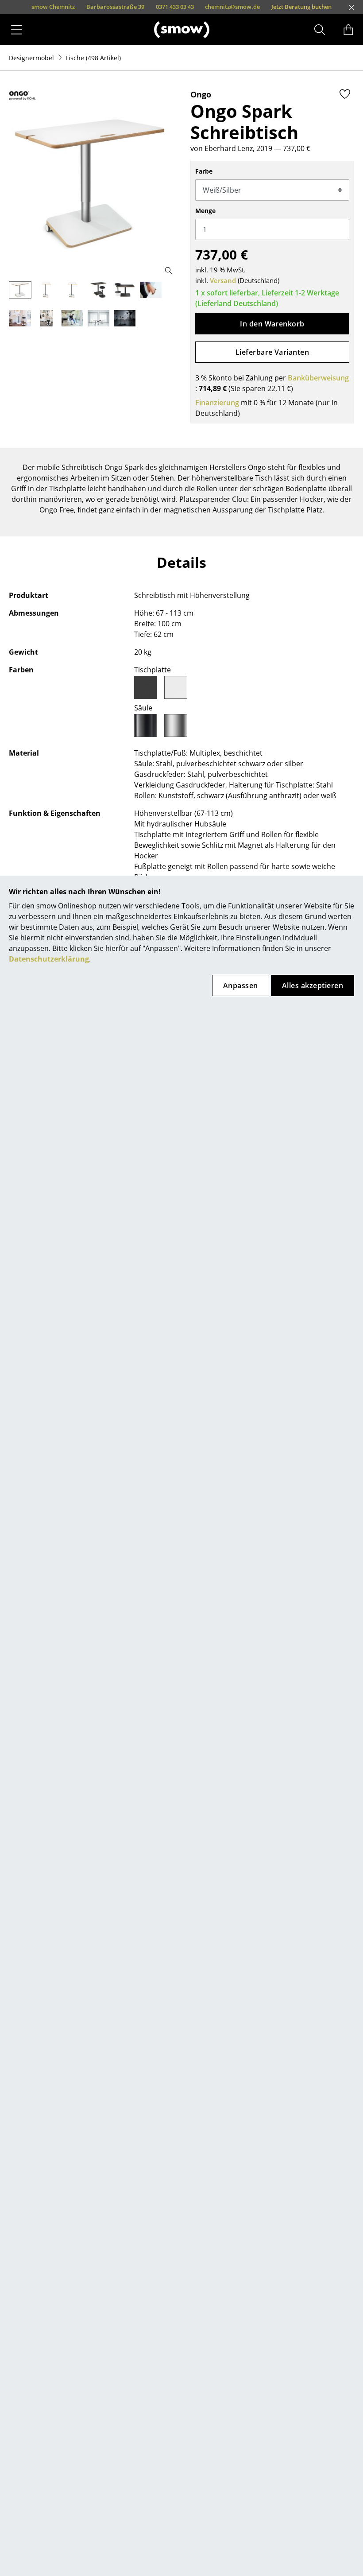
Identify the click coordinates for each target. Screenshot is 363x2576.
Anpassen (241, 985)
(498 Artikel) (93, 58)
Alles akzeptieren (313, 985)
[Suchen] (320, 30)
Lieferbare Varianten (272, 352)
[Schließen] (351, 8)
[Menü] (17, 30)
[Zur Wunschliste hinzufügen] (345, 94)
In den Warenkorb (272, 324)
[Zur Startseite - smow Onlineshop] (182, 29)
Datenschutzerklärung (49, 959)
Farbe (204, 171)
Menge (205, 211)
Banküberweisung (318, 378)
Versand (223, 280)
